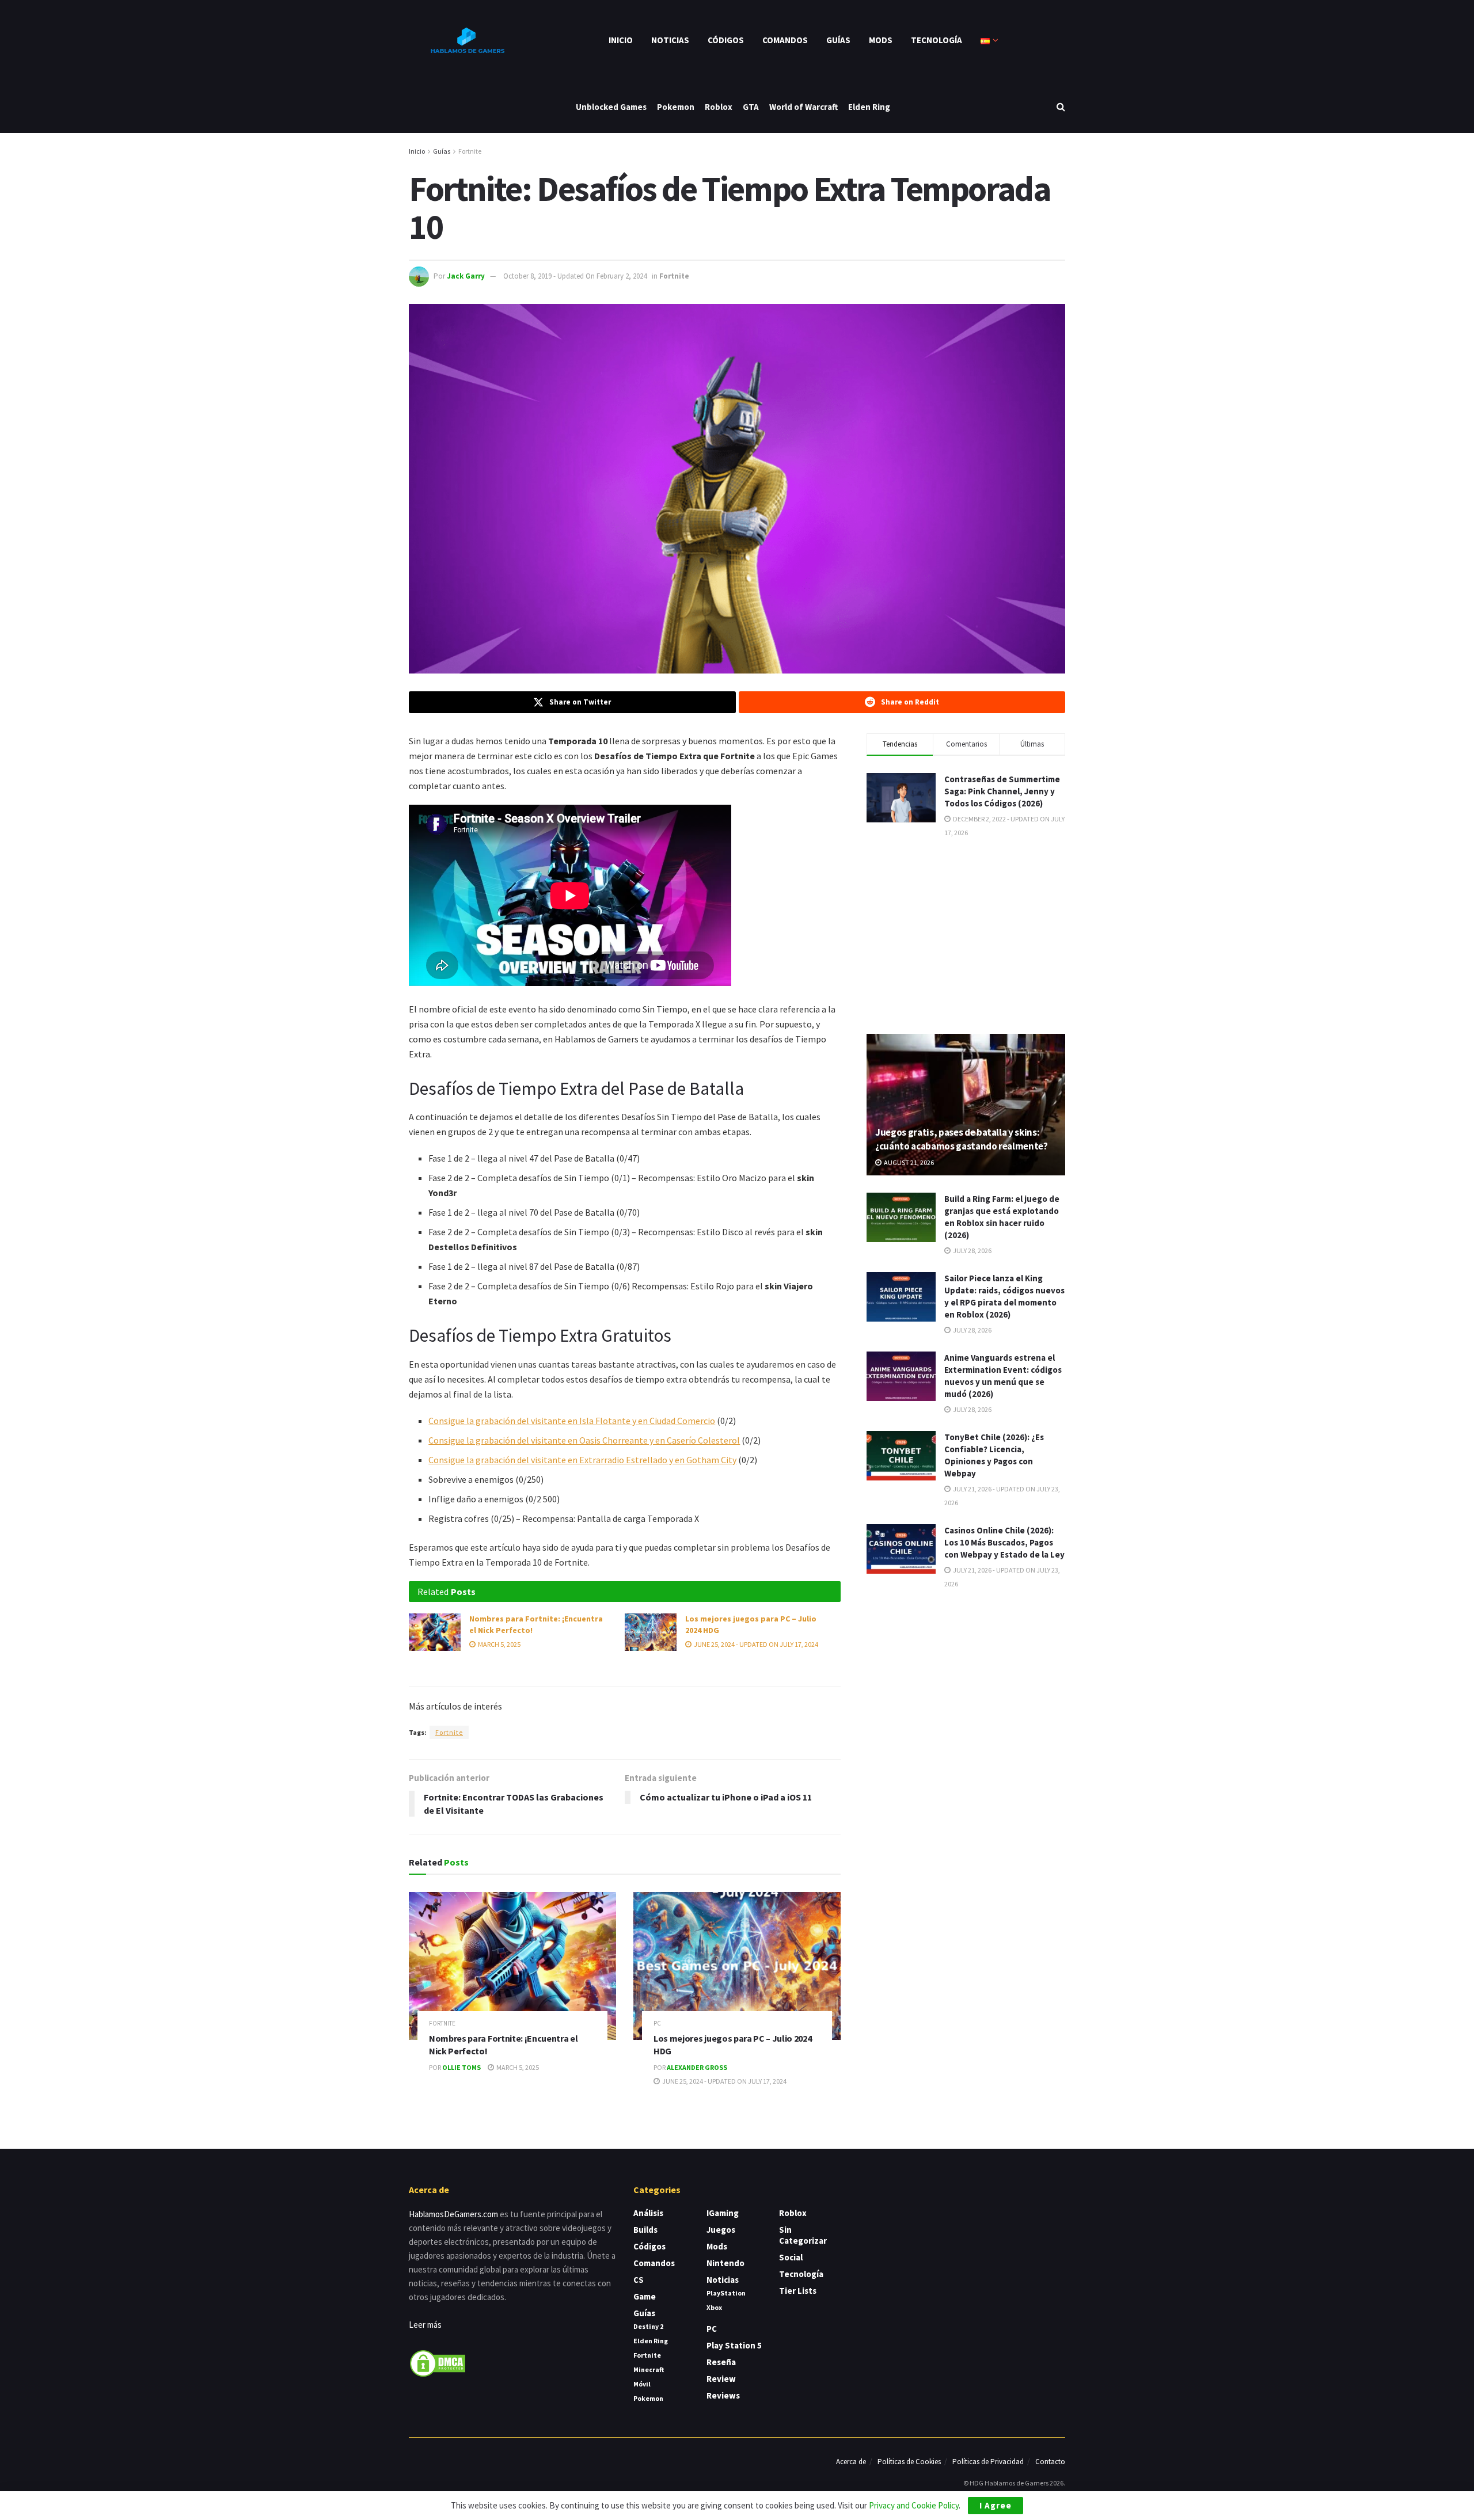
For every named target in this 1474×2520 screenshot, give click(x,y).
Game (645, 2296)
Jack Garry (466, 276)
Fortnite (470, 151)
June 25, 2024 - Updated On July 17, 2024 (755, 1644)
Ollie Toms (461, 2067)
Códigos (726, 40)
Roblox (719, 107)
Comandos (785, 40)
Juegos (721, 2230)
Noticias (670, 40)
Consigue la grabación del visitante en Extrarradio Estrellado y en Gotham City (582, 1460)
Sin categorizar (803, 2235)
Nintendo (725, 2263)
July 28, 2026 (972, 1251)
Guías (838, 40)
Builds (645, 2230)
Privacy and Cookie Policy (914, 2505)
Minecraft (649, 2369)
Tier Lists (798, 2291)
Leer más (425, 2325)
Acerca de (851, 2462)
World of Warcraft (804, 107)
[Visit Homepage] (466, 40)
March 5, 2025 (499, 1644)
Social (791, 2257)
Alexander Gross (697, 2067)
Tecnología (937, 40)
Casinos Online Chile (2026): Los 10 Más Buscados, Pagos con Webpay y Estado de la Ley (1004, 1542)
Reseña (721, 2362)
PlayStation (726, 2293)
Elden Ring (869, 107)
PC (657, 2024)
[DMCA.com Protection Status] (438, 2363)
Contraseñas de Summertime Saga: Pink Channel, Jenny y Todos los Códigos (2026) (1002, 791)
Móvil (642, 2384)
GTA (751, 107)
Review (721, 2379)
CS (639, 2280)
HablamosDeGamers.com (453, 2214)
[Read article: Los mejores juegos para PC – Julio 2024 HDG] (651, 1632)
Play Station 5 (734, 2345)
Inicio (621, 40)
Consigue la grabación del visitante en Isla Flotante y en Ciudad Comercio (572, 1421)
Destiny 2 (648, 2326)
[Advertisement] (966, 935)
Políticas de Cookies (909, 2462)
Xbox (714, 2307)
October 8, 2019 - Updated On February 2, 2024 (575, 276)
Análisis (648, 2213)
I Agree (996, 2505)
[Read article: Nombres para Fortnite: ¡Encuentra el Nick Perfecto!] (435, 1632)
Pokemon (676, 107)
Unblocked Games (611, 107)
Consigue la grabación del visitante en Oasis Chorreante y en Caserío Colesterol (584, 1440)
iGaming (723, 2213)
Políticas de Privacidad (988, 2462)
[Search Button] (1061, 107)
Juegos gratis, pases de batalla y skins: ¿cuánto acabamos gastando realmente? (962, 1139)
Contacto (1050, 2462)
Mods (881, 40)
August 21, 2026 (908, 1162)
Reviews (723, 2395)
